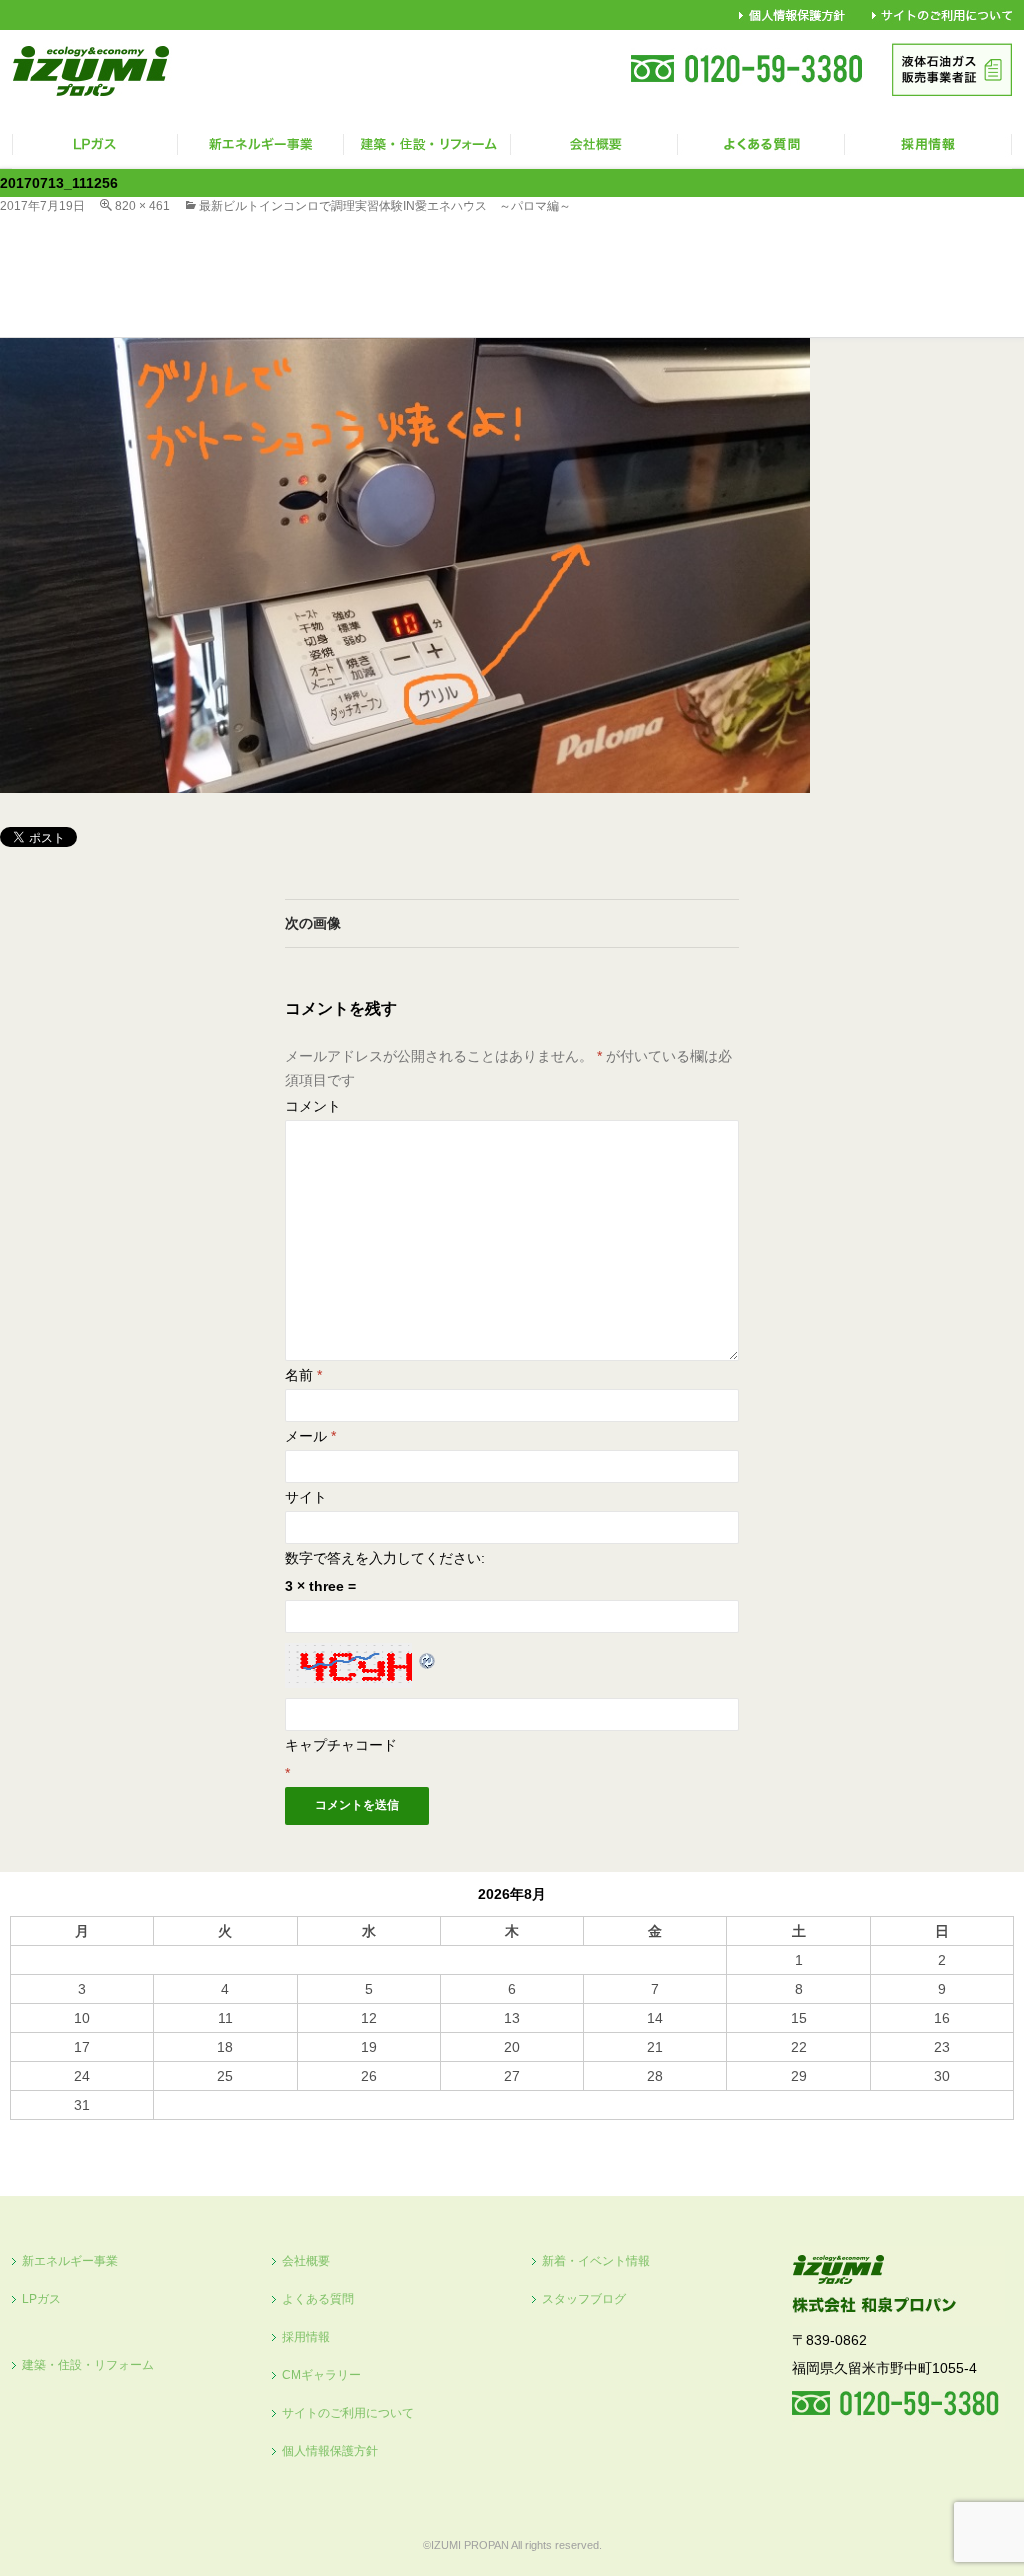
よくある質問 (318, 2299)
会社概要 (306, 2261)
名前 (303, 1375)
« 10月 (31, 2129)
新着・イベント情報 (596, 2261)
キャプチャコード (341, 1745)
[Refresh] (428, 1657)
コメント (313, 1106)
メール (310, 1436)
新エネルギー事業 (70, 2261)
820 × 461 (142, 206)
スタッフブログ (584, 2299)
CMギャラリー (321, 2375)
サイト (306, 1497)
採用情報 (306, 2337)
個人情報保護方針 (330, 2451)
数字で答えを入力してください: (385, 1558)
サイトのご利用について (348, 2413)
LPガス (41, 2299)
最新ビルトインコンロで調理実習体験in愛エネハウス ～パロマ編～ (385, 206)
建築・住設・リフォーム (88, 2365)
